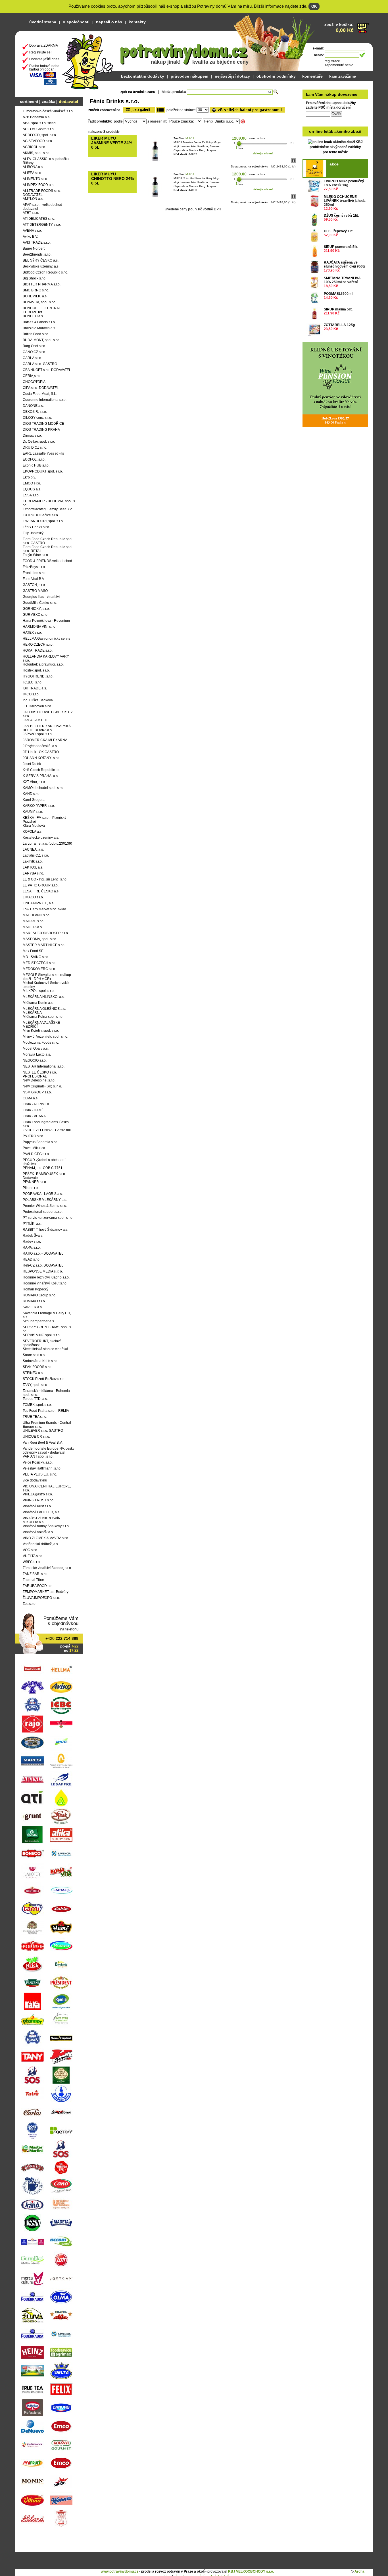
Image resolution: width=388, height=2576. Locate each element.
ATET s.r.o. (31, 213)
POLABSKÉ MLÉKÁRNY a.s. (45, 1200)
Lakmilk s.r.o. (33, 861)
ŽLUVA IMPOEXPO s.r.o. (41, 1598)
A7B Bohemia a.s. (36, 117)
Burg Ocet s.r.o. (34, 346)
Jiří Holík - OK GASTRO (41, 752)
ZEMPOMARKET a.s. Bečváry (46, 1592)
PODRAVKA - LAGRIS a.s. (43, 1194)
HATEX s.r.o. (32, 633)
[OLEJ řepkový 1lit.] (314, 236)
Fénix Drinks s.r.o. (36, 527)
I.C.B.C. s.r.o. (33, 682)
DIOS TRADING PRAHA (41, 430)
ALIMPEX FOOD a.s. (38, 185)
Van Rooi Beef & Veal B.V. (43, 1443)
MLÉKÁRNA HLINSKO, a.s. (44, 997)
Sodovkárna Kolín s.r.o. (40, 1361)
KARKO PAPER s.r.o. (39, 806)
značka (49, 101)
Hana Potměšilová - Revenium (46, 621)
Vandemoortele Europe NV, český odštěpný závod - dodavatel (49, 1450)
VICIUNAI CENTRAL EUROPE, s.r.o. (47, 1488)
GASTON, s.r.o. (34, 585)
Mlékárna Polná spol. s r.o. (43, 1017)
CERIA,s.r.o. (32, 376)
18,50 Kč (331, 286)
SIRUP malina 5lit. (338, 309)
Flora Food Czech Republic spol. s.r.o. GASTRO (48, 541)
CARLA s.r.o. (32, 358)
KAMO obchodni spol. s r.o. (43, 788)
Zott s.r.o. (30, 1604)
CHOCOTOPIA (34, 382)
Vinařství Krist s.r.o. (37, 1506)
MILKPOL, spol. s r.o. (39, 991)
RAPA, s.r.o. (32, 1247)
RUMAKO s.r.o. (34, 1301)
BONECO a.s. (33, 316)
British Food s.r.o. (36, 334)
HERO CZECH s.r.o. (38, 644)
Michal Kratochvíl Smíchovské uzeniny (46, 985)
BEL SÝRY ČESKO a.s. (41, 260)
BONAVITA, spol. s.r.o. (39, 302)
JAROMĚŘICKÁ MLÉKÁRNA (45, 740)
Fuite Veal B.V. (34, 579)
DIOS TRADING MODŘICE (43, 424)
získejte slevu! (263, 153)
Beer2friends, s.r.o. (37, 254)
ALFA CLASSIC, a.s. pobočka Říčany (46, 161)
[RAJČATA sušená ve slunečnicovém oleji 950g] (314, 267)
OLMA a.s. (31, 1098)
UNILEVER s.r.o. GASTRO (43, 1431)
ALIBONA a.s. (33, 167)
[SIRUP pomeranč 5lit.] (314, 251)
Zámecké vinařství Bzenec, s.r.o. (47, 1568)
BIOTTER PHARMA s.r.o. (42, 284)
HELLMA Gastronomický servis (46, 639)
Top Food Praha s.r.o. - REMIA (46, 1411)
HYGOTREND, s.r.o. (38, 676)
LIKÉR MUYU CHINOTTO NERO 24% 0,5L (112, 179)
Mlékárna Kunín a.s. (38, 1003)
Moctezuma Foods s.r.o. (41, 1043)
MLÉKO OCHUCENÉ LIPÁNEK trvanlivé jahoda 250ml (345, 201)
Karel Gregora (34, 800)
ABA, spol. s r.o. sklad (39, 123)
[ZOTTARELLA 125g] (314, 329)
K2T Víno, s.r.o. (34, 782)
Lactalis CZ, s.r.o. (36, 855)
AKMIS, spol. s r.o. (36, 153)
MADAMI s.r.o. (34, 921)
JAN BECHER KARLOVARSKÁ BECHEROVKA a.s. (47, 728)
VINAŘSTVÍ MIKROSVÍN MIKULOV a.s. (42, 1520)
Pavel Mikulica (34, 1148)
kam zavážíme (343, 76)
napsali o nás (109, 22)
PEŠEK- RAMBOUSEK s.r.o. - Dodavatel (45, 1176)
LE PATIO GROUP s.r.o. (41, 885)
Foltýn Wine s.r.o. (36, 555)
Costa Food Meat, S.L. (40, 394)
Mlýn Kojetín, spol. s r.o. (41, 1031)
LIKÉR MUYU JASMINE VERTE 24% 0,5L (112, 143)
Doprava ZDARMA (44, 45)
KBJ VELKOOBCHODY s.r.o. (251, 2571)
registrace (332, 61)
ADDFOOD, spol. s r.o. (40, 135)
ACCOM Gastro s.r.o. (39, 129)
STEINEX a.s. (33, 1373)
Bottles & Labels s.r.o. (39, 322)
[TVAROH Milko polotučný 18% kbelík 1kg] (314, 186)
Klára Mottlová (34, 826)
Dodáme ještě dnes (44, 59)
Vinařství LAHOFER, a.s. (41, 1512)
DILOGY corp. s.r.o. (37, 418)
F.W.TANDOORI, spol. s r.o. (43, 521)
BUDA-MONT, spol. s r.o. (41, 340)
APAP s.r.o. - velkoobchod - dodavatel (43, 207)
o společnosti (76, 22)
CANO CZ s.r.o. (34, 352)
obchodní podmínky (276, 76)
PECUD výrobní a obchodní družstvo (44, 1162)
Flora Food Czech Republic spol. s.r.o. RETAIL (48, 549)
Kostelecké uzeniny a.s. (41, 838)
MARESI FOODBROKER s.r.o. (46, 933)
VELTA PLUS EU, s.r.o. (40, 1474)
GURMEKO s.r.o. (36, 615)
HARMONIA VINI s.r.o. (39, 627)
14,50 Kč (331, 298)
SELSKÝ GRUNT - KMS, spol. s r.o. (47, 1329)
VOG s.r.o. (30, 1550)
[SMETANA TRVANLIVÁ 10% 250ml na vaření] (314, 282)
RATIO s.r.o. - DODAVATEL (43, 1253)
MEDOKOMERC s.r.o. (39, 969)
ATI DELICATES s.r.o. (39, 219)
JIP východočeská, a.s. (40, 746)
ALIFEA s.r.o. (32, 173)
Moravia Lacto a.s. (37, 1054)
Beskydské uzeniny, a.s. (41, 266)
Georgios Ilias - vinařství (41, 597)
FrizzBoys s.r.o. (34, 567)
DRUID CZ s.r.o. (35, 447)
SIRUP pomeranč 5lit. (341, 247)
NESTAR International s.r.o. (44, 1066)
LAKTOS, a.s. (33, 867)
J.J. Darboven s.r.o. (37, 706)
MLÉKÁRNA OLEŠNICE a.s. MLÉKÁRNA (44, 1011)
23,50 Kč (331, 329)
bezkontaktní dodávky (143, 76)
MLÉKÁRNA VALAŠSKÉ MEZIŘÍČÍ (41, 1025)
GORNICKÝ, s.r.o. (36, 609)
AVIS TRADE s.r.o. (37, 243)
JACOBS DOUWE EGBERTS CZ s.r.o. (48, 714)
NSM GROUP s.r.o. (37, 1092)
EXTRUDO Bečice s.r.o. (41, 515)
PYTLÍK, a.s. (32, 1224)
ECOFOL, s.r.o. (34, 459)
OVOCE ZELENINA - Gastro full (47, 1130)
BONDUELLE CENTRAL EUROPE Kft (42, 310)
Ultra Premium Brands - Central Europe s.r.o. (47, 1425)
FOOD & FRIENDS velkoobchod (47, 561)
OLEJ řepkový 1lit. (339, 231)
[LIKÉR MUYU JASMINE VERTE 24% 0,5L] (155, 161)
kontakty (137, 22)
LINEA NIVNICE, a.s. (38, 903)
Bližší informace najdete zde (280, 6)
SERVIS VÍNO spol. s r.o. (42, 1335)
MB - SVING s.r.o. (36, 957)
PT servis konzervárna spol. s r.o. (48, 1218)
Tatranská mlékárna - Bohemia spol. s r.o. (46, 1393)
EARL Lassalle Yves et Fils (43, 453)
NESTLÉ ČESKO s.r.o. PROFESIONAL (40, 1074)
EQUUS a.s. (32, 489)
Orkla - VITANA (34, 1116)
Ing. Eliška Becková (38, 700)
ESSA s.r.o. (31, 495)
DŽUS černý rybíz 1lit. (341, 215)
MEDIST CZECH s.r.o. (39, 963)
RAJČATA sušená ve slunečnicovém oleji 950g (344, 264)
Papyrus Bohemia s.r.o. (40, 1142)
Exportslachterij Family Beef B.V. (48, 509)
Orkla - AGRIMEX (36, 1104)
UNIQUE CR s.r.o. (36, 1437)
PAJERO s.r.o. (33, 1136)
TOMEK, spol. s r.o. (37, 1405)
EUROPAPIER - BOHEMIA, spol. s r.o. (49, 503)
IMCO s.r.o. (31, 694)
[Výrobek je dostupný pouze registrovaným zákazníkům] (293, 162)
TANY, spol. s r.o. (35, 1385)
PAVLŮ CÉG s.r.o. (36, 1154)
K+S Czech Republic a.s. (42, 770)
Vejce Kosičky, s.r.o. (38, 1462)
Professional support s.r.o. (43, 1212)
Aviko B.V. (30, 237)
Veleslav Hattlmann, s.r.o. (42, 1468)
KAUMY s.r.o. (33, 812)
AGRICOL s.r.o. (34, 147)
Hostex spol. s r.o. (36, 670)
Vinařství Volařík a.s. (38, 1532)
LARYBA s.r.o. (33, 873)
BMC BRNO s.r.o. (36, 290)
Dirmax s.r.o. (32, 436)
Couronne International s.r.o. (45, 400)
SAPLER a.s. (33, 1307)
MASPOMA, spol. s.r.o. (40, 939)
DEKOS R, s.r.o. (35, 412)
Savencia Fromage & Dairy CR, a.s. (47, 1315)
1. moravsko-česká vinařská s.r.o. (48, 111)
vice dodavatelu (35, 1480)
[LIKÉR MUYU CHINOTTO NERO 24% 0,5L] (155, 196)
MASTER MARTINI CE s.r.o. (44, 945)
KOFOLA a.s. (33, 832)
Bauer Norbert (34, 248)
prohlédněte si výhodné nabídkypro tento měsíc (335, 142)
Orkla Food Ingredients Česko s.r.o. (46, 1124)
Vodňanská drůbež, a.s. (41, 1544)
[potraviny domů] (88, 60)
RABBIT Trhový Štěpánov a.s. (45, 1230)
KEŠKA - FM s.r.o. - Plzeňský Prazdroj (44, 820)
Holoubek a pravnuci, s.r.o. (43, 664)
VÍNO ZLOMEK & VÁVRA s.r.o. (46, 1538)
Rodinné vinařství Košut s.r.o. (45, 1283)
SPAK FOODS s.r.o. (37, 1367)
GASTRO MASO (35, 591)
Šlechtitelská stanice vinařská (45, 1349)
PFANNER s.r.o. (35, 1182)
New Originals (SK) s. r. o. (42, 1086)
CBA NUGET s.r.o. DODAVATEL (47, 370)
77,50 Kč (331, 189)
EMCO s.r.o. (32, 483)
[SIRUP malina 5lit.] (314, 314)
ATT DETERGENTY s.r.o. (42, 225)
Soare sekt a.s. (34, 1355)
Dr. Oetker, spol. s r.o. (39, 442)
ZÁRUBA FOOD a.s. (38, 1586)
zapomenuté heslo (339, 65)
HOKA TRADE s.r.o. (38, 650)
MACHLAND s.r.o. (36, 915)
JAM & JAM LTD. (36, 720)
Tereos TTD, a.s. (35, 1399)
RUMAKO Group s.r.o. (39, 1295)
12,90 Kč (331, 209)
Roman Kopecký (36, 1289)
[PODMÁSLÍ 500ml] (314, 298)
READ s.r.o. (32, 1259)
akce (334, 164)
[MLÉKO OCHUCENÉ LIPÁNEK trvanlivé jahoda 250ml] (314, 201)
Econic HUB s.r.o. (36, 465)
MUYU (190, 138)
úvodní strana (43, 22)
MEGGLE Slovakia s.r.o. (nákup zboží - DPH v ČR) (47, 977)
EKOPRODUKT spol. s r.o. (43, 471)
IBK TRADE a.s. (35, 688)
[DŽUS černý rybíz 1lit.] (314, 220)
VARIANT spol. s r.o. (38, 1456)
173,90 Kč (332, 270)
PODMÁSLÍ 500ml (338, 294)
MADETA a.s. (33, 927)
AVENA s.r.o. (32, 231)
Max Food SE (33, 951)
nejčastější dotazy (232, 76)
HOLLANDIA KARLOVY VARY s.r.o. (46, 658)
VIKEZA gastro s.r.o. (38, 1494)
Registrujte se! (40, 52)
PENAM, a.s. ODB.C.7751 (43, 1168)
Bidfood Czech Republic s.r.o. (45, 272)
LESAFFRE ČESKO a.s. (41, 891)
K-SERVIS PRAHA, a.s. (41, 776)
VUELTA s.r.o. (33, 1556)
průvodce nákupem (189, 76)
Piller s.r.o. (31, 1188)
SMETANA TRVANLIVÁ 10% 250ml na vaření (342, 280)
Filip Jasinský (33, 533)
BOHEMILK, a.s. (35, 296)
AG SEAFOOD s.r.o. (38, 141)
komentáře (312, 76)
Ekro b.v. (29, 477)
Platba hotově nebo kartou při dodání (44, 68)
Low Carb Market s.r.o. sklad (44, 909)
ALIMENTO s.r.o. (35, 179)
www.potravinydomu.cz (120, 2571)
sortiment (29, 101)
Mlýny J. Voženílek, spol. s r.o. (45, 1037)
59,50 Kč (331, 219)
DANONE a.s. (33, 406)
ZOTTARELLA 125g (339, 325)
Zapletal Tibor (33, 1580)
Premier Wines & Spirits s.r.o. (45, 1206)
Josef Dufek (32, 764)
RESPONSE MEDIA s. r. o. (43, 1271)
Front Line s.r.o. (35, 573)
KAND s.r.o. (32, 794)
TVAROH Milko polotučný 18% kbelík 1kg (344, 183)
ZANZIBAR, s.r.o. (36, 1574)
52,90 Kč (331, 235)
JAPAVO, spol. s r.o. (38, 734)
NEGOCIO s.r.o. (35, 1060)
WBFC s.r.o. (32, 1562)
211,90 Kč (332, 251)
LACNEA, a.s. (33, 849)
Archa (359, 2571)
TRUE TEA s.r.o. (35, 1417)
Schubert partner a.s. (39, 1321)
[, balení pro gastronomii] (247, 110)
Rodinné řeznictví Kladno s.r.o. (46, 1277)
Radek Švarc (33, 1236)
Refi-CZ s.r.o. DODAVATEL (43, 1265)
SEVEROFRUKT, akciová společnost (42, 1343)
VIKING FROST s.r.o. (38, 1500)
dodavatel (68, 101)
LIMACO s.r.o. (33, 897)
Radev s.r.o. (32, 1242)
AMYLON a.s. (33, 199)
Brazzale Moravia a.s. (39, 328)
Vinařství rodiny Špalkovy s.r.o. (46, 1526)
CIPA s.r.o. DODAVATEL (41, 388)
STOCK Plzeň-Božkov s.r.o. (44, 1379)
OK (314, 6)
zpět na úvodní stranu (138, 92)
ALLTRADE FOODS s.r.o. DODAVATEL (42, 193)
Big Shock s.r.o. (35, 278)
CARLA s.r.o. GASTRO (40, 364)
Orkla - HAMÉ (33, 1110)
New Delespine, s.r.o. (39, 1080)
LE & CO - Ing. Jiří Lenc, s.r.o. (45, 879)
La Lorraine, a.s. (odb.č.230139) (47, 844)
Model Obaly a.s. (36, 1048)
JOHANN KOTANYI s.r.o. (41, 758)
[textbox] (230, 92)
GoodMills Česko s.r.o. (40, 603)
